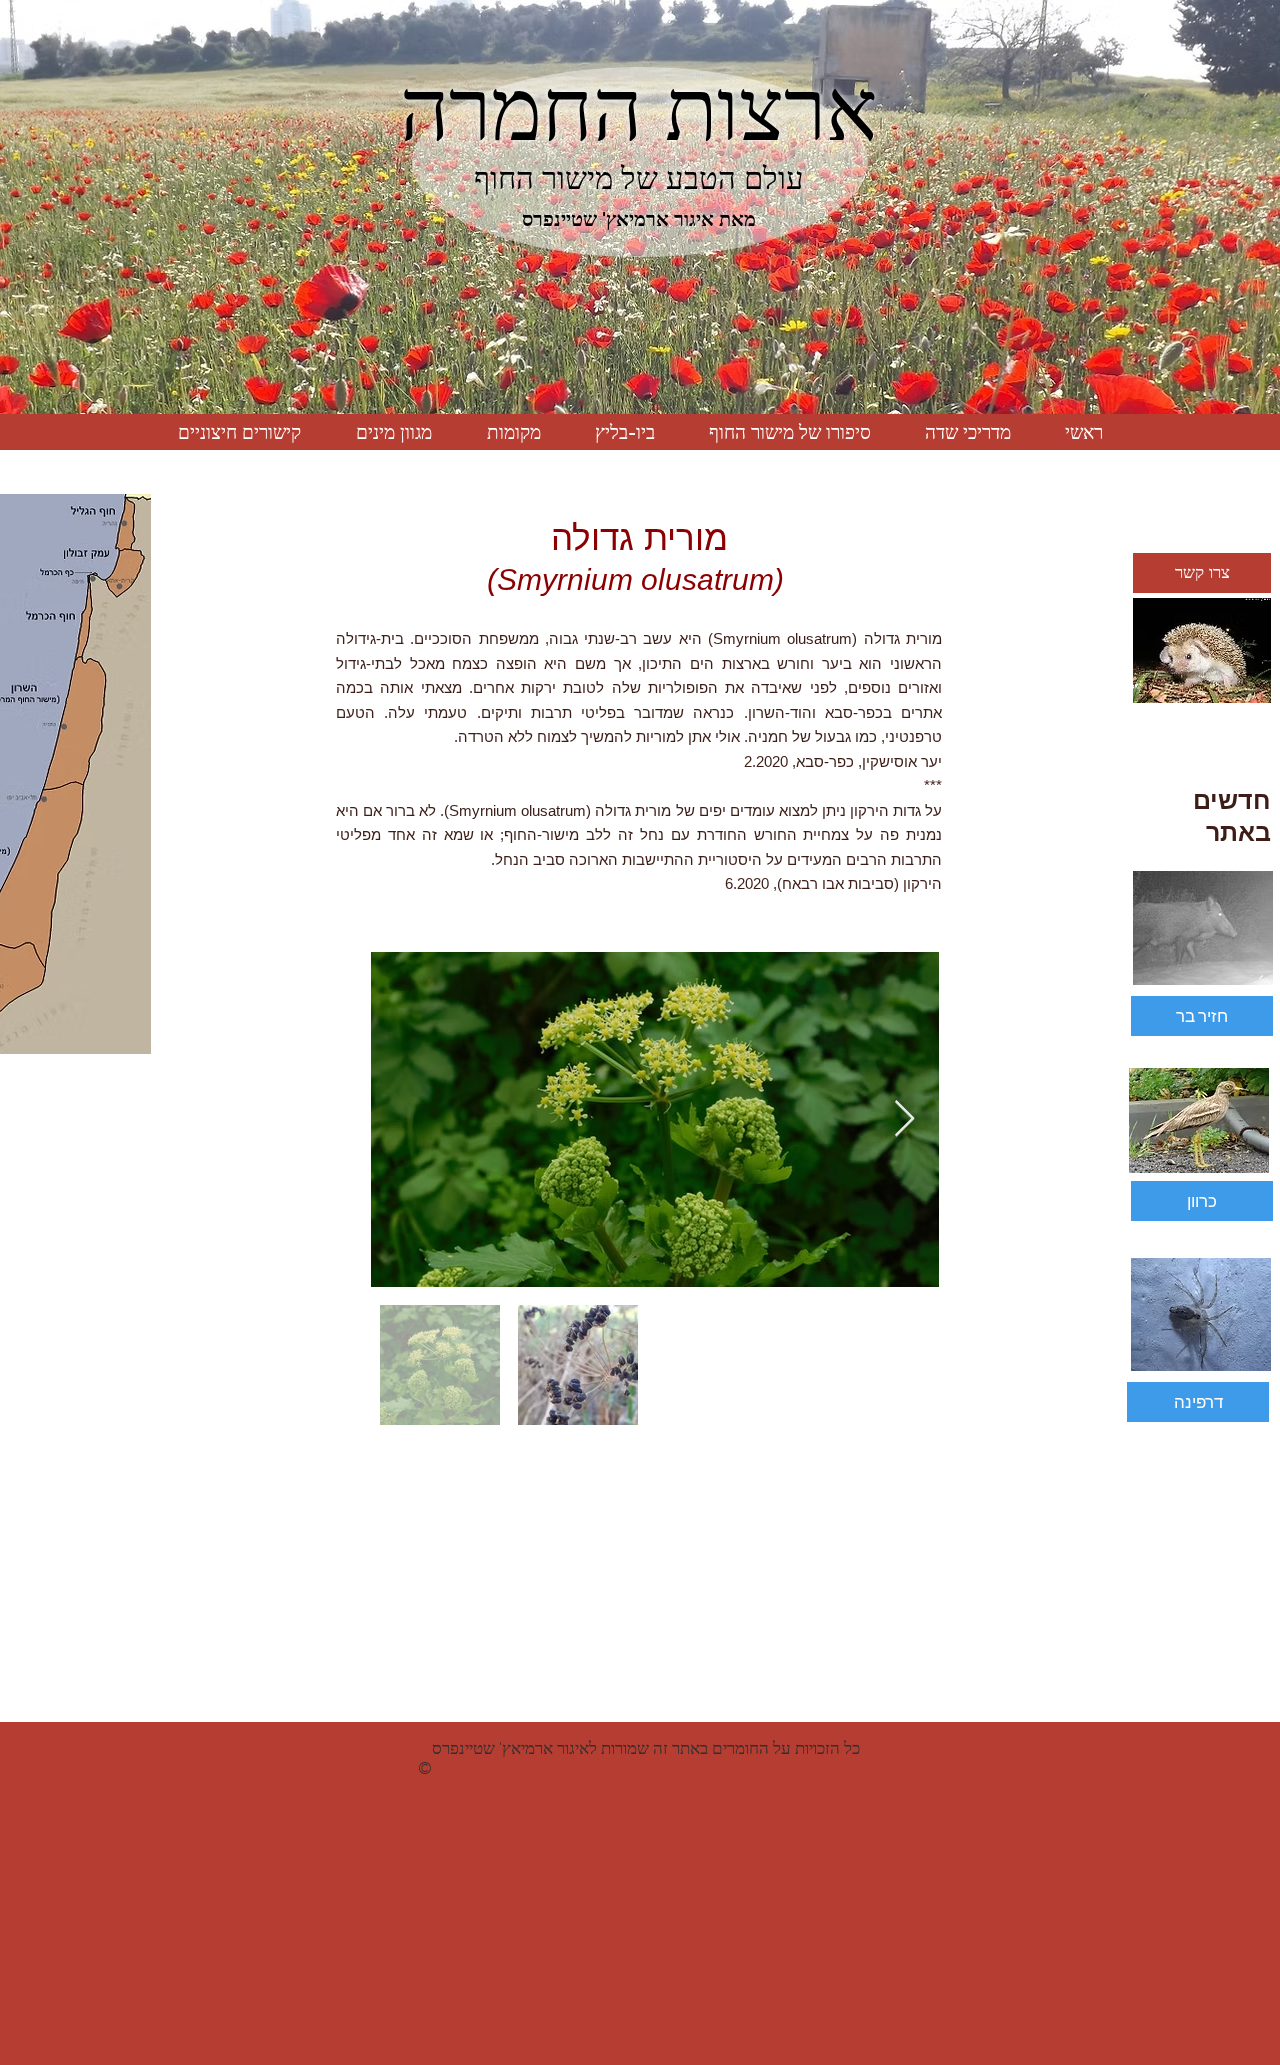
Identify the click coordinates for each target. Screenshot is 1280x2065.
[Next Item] (904, 1119)
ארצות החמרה (639, 110)
